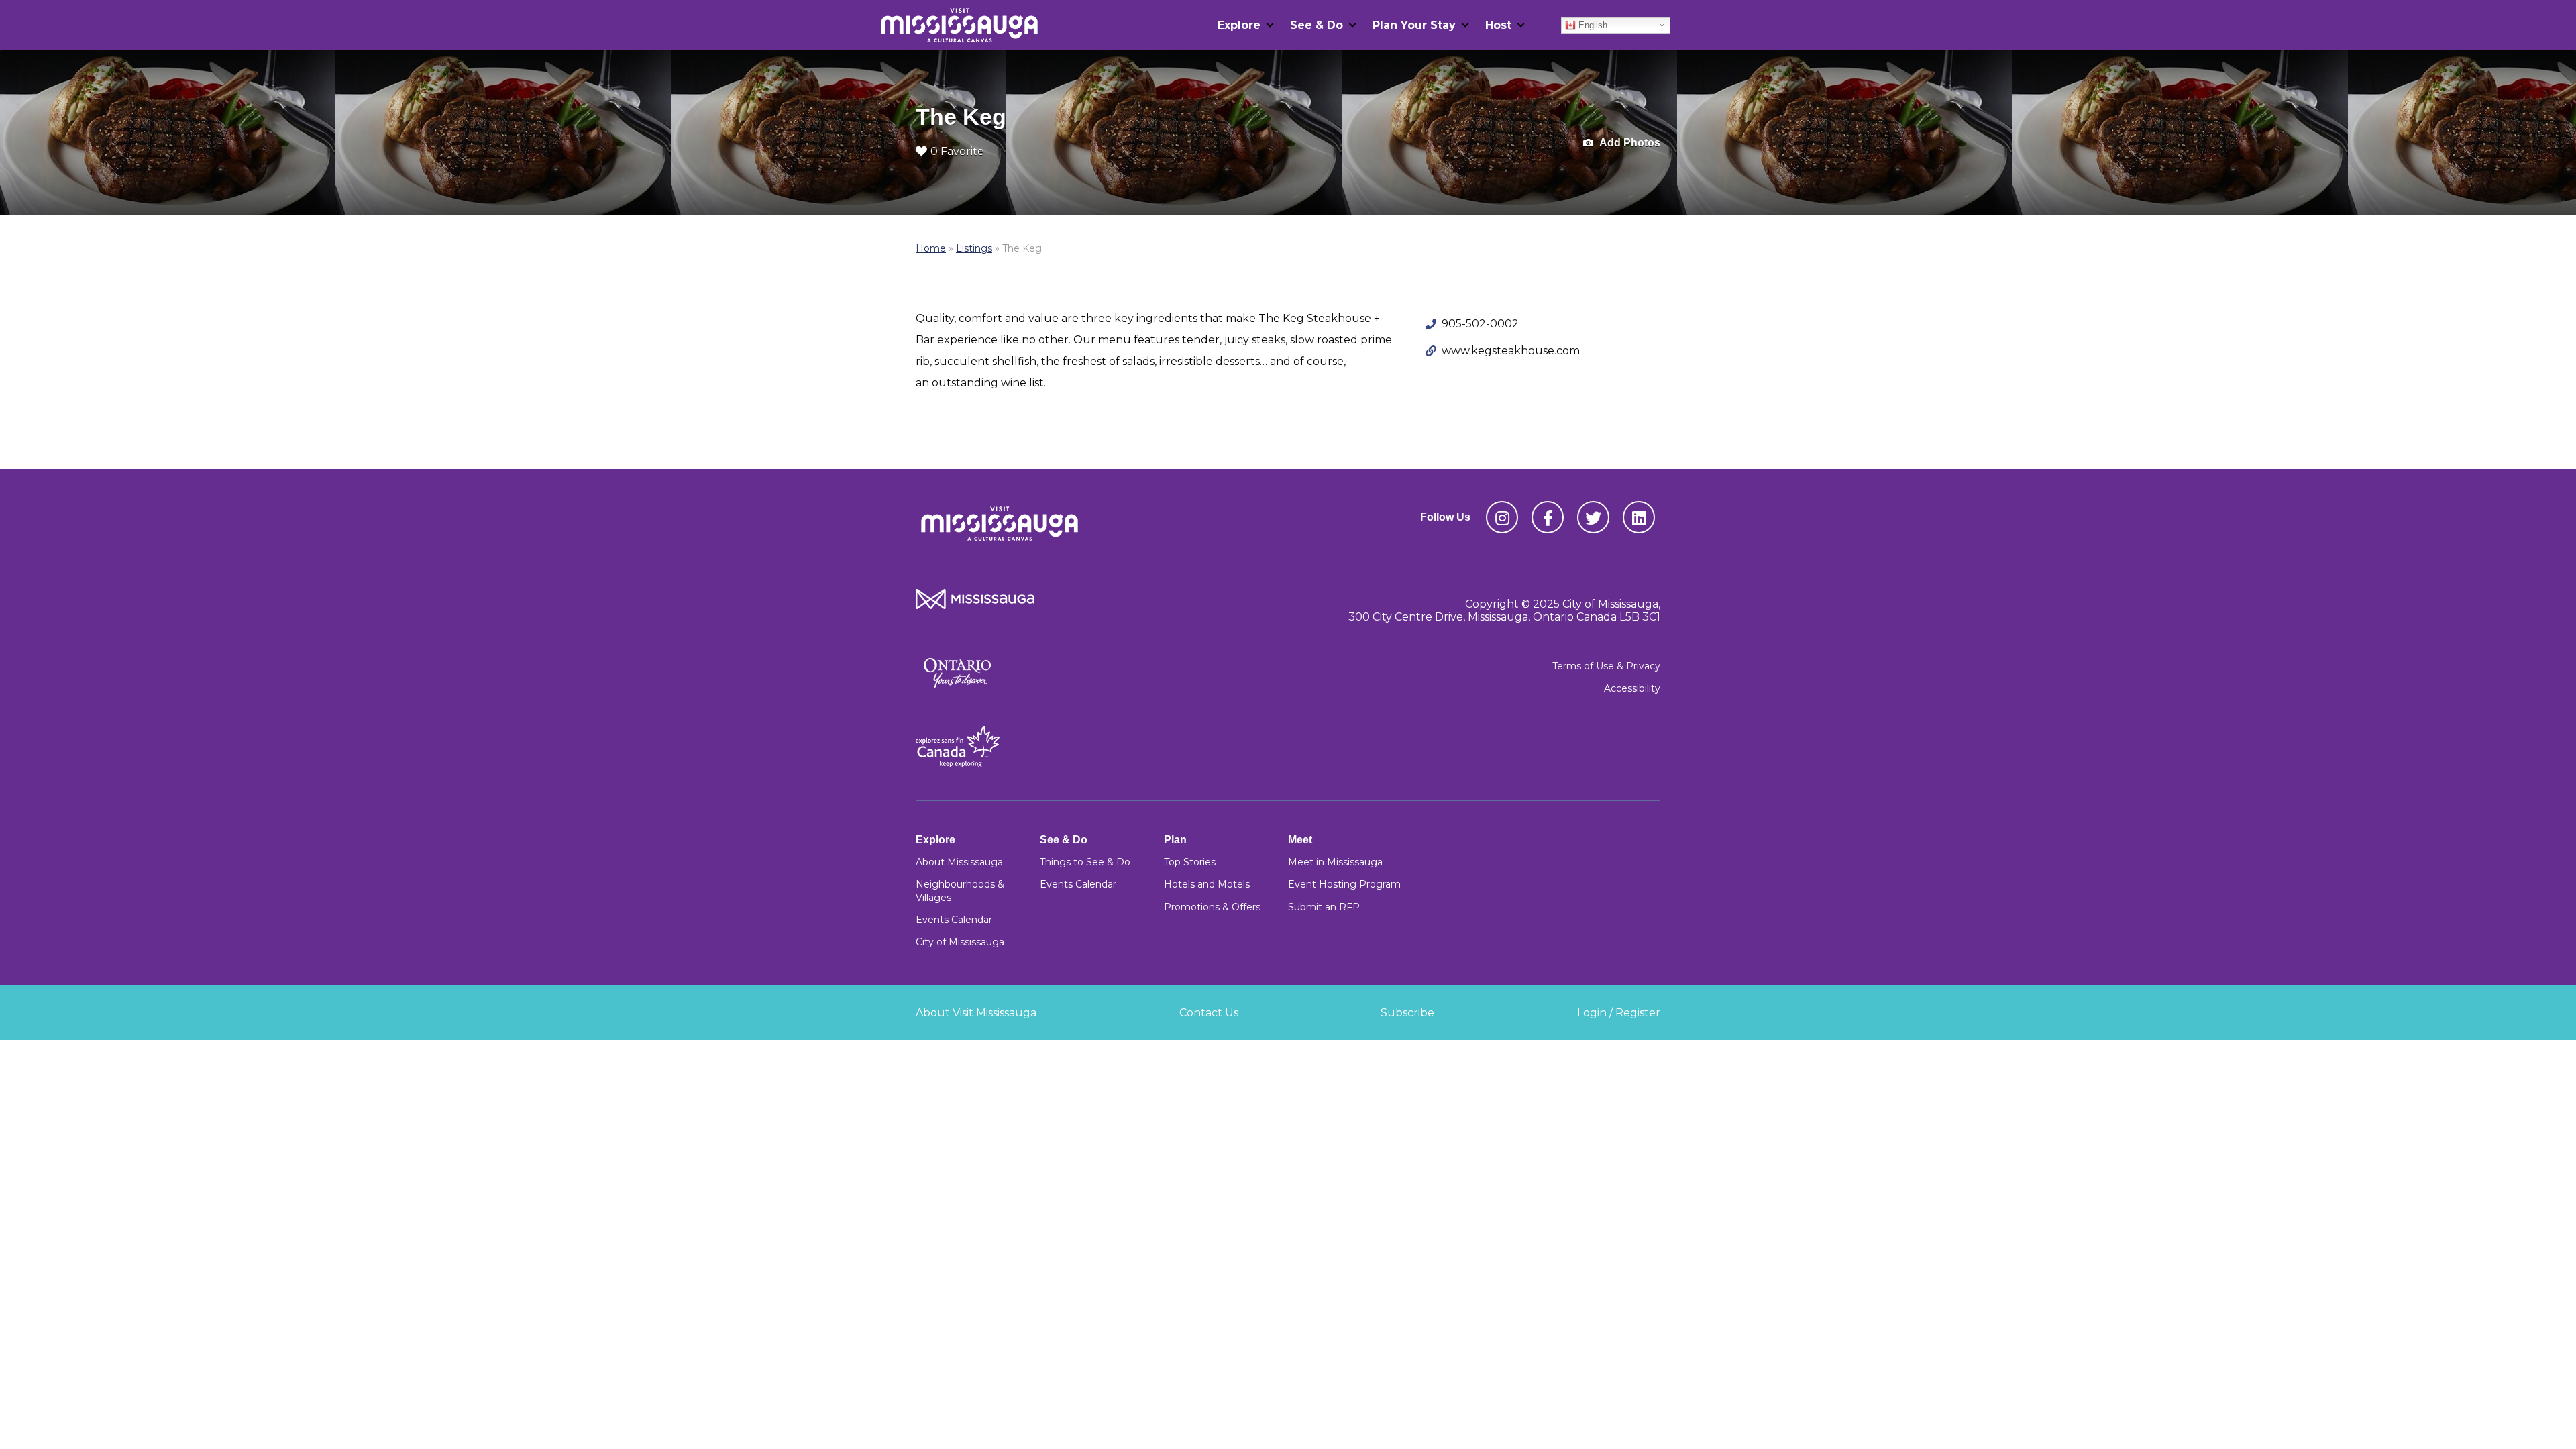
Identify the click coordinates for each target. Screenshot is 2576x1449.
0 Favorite (957, 151)
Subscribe (1407, 1013)
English (1592, 24)
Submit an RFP (1324, 907)
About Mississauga (959, 862)
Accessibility (1632, 688)
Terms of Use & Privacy (1606, 666)
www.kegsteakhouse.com (1511, 351)
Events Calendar (954, 920)
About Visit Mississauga (976, 1013)
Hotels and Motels (1207, 884)
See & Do (1317, 25)
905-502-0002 (1480, 324)
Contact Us (1209, 1013)
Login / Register (1619, 1013)
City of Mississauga (960, 942)
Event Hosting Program (1344, 884)
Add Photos (1629, 143)
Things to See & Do (1085, 862)
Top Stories (1190, 862)
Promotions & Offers (1212, 907)
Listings (974, 248)
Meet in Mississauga (1335, 862)
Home (931, 248)
